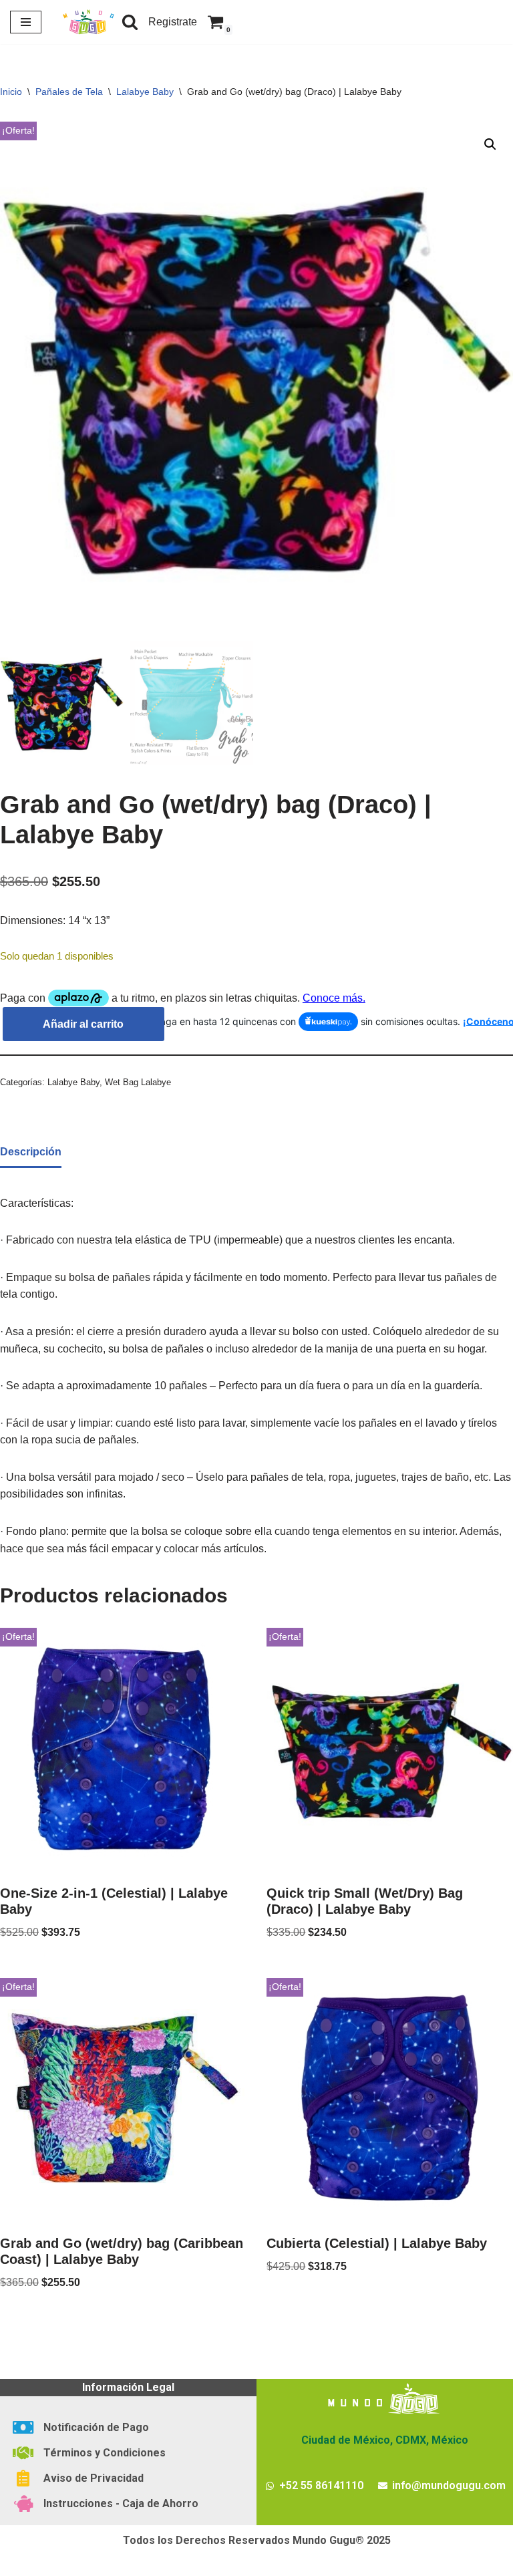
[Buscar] (130, 22)
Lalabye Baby (145, 92)
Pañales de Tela (69, 92)
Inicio (11, 92)
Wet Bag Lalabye (138, 1082)
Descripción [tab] (31, 1152)
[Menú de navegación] (26, 22)
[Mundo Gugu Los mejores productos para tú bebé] (88, 22)
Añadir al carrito (83, 1024)
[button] (490, 144)
